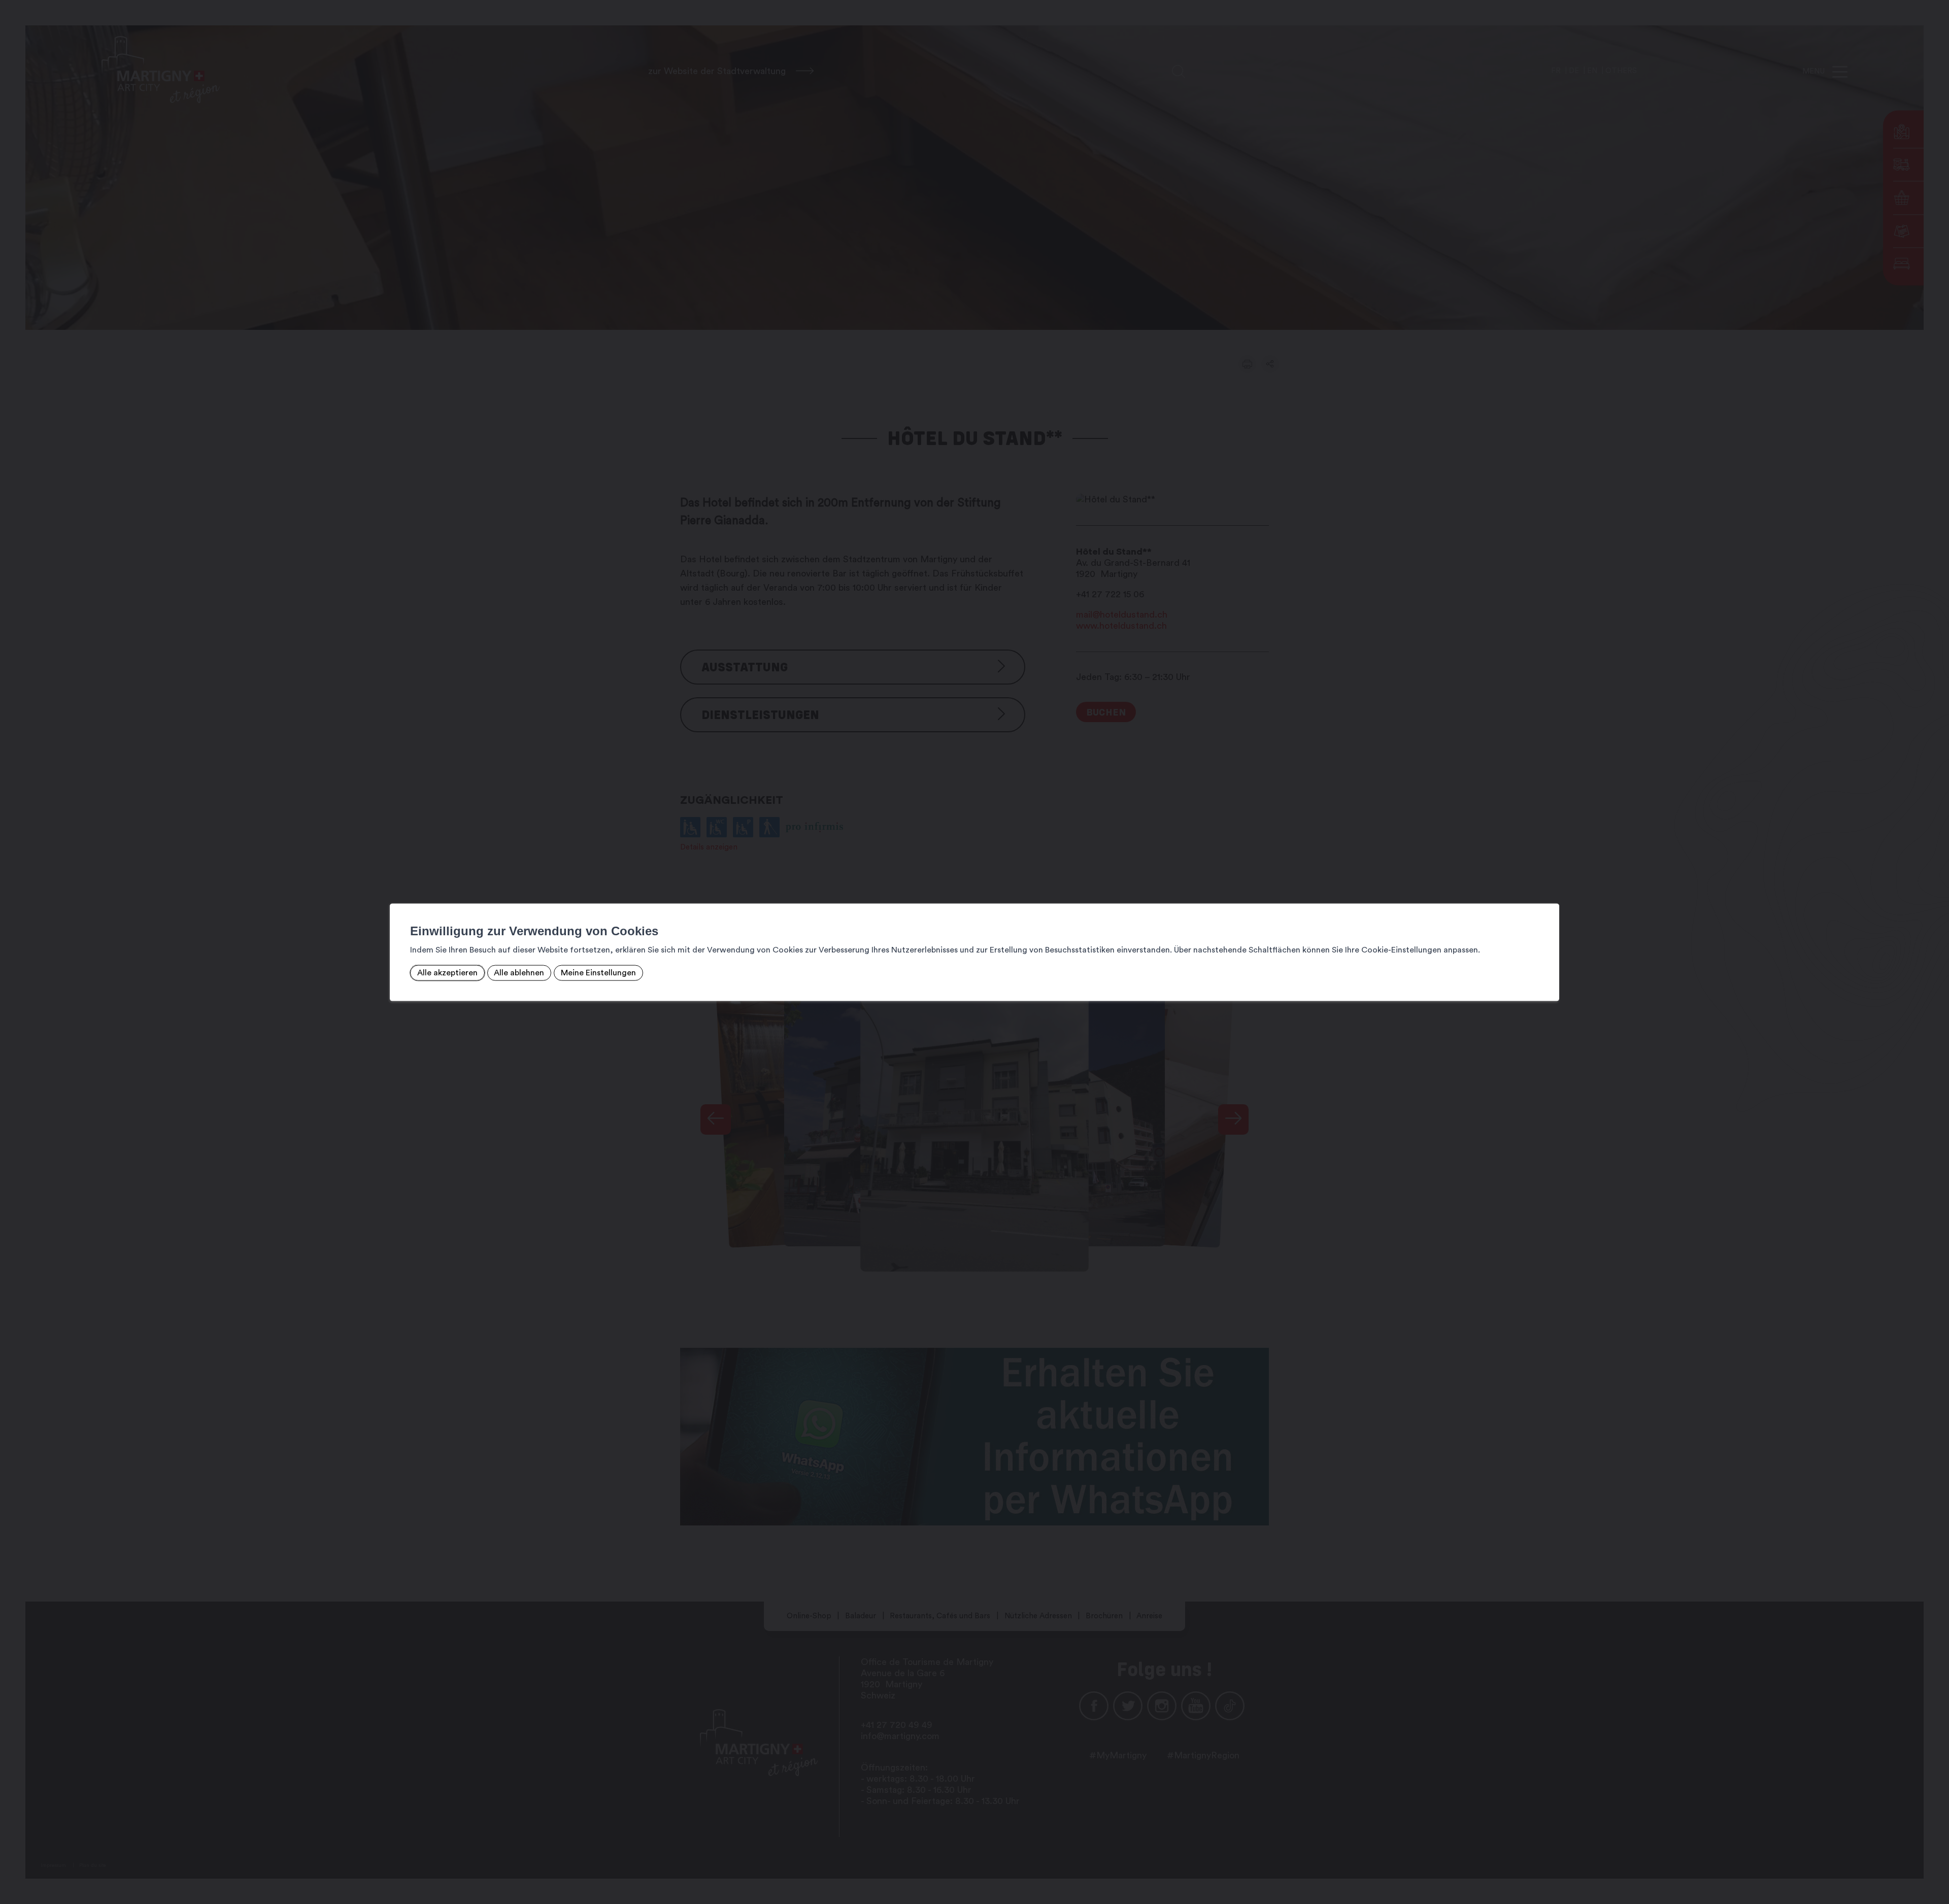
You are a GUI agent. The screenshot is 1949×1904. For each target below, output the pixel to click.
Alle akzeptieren (447, 973)
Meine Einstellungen (598, 973)
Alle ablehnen (519, 973)
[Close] (1550, 893)
